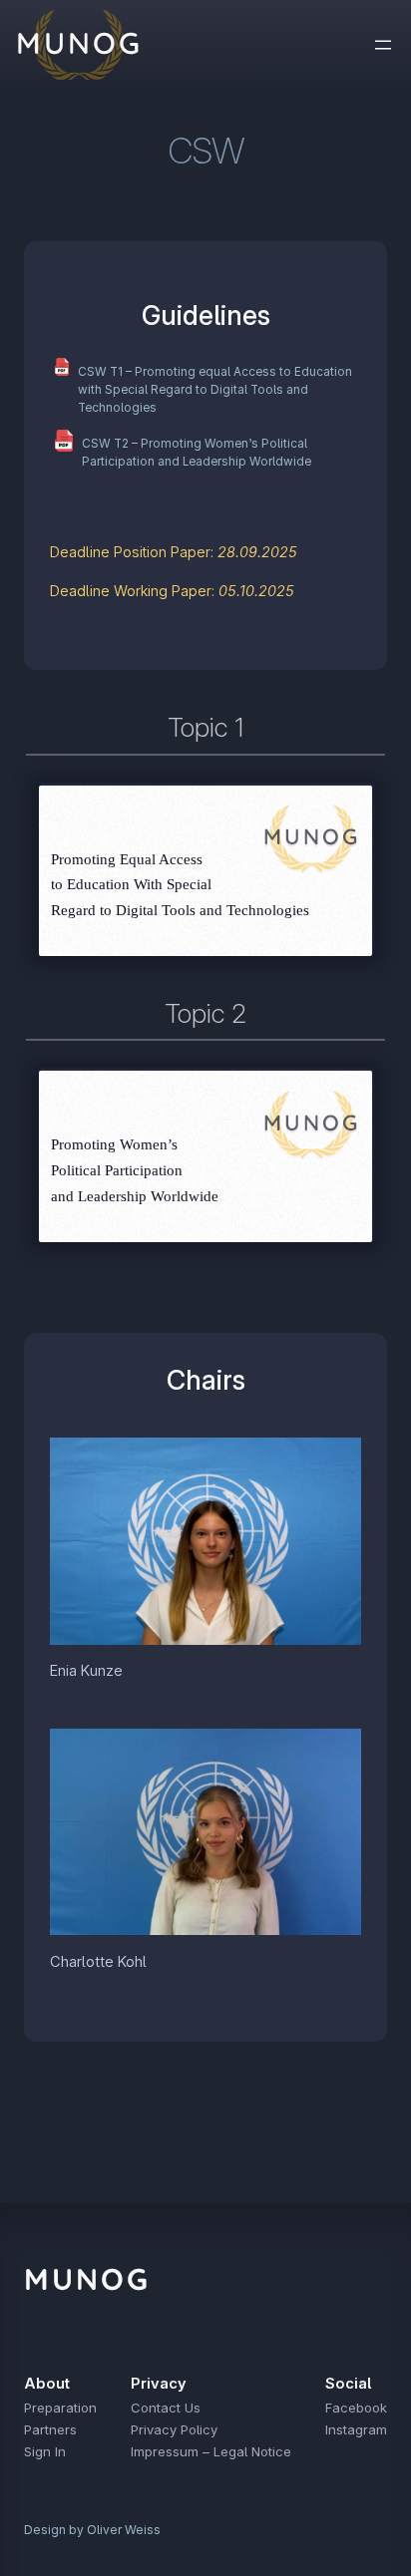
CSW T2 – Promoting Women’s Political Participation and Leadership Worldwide (197, 453)
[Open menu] (383, 45)
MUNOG (87, 2279)
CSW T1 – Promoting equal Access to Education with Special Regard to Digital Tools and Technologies (215, 390)
